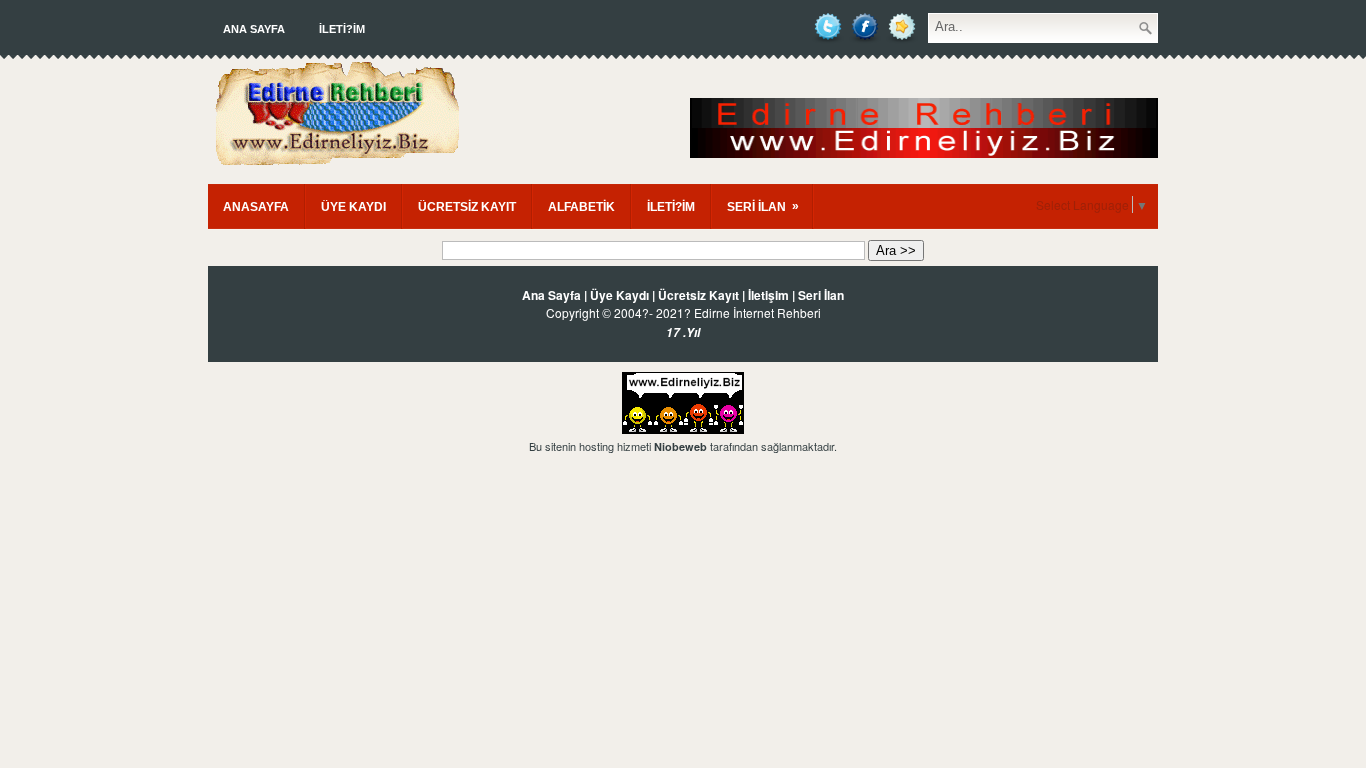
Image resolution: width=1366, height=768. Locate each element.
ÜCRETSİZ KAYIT (467, 207)
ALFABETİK (581, 207)
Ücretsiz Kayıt (698, 295)
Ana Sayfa (254, 29)
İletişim (768, 295)
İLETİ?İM (342, 29)
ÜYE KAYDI (353, 207)
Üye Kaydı (619, 295)
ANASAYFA (256, 207)
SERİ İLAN (763, 206)
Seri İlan (821, 295)
